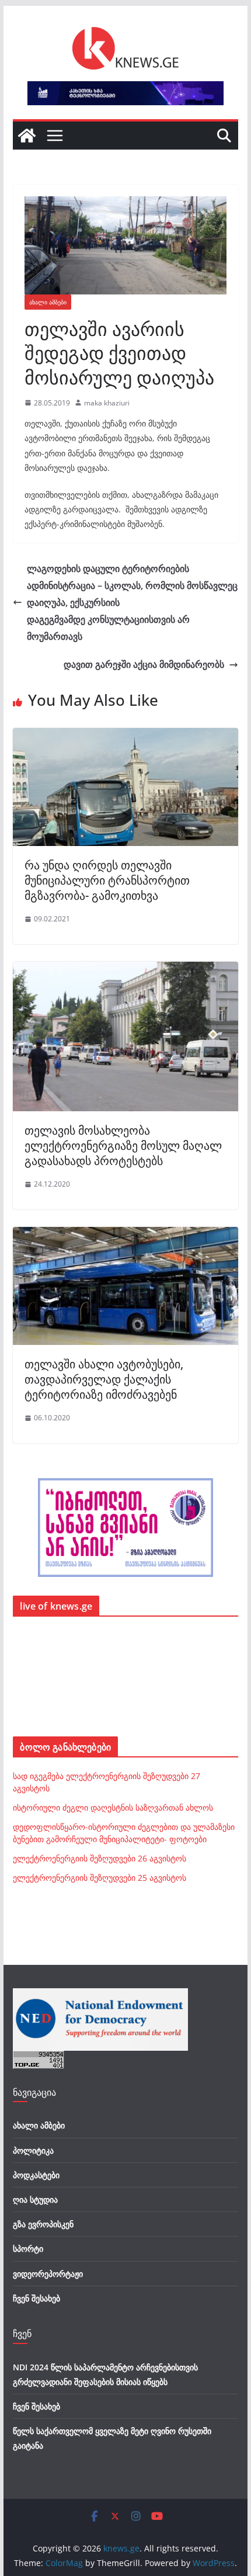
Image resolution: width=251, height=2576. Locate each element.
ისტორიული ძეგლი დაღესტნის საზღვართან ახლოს (113, 1807)
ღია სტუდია (35, 2199)
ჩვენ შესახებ (36, 2298)
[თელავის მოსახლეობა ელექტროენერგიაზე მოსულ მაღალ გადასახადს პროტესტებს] (125, 970)
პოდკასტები (36, 2175)
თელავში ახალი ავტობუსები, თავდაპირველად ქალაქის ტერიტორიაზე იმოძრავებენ (104, 1379)
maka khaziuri (107, 403)
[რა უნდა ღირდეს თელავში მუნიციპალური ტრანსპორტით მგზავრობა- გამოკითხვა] (125, 736)
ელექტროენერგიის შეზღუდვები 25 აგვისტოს (100, 1878)
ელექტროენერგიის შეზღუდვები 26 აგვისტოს (100, 1858)
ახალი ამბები (48, 302)
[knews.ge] (27, 136)
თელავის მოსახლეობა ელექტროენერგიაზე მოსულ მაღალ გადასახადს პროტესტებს (123, 1145)
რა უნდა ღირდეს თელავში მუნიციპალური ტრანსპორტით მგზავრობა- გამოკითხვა (107, 880)
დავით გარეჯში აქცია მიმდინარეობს (144, 664)
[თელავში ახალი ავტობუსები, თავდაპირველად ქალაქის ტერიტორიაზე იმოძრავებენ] (125, 1235)
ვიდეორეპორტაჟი (48, 2274)
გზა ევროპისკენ (43, 2224)
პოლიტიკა (33, 2150)
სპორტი (28, 2249)
